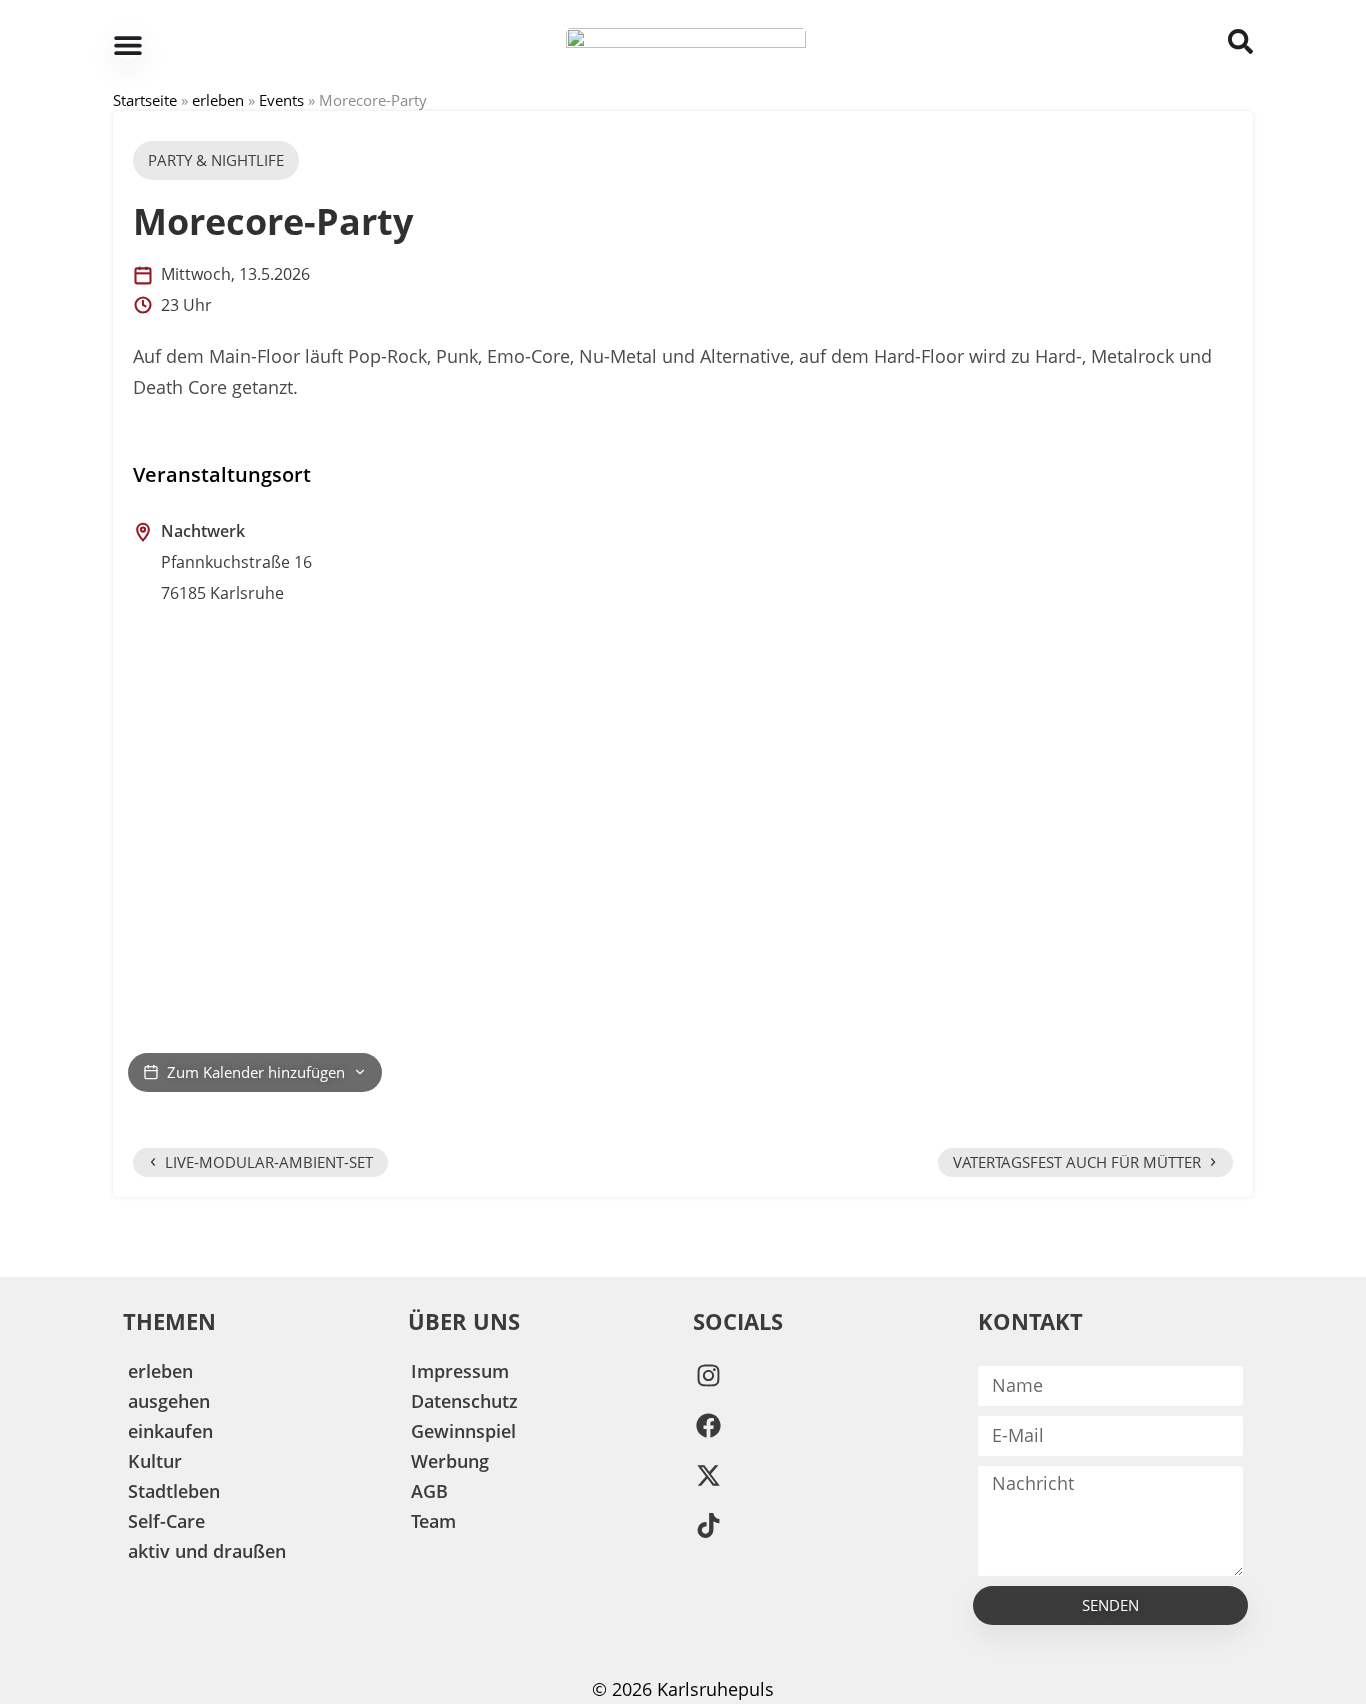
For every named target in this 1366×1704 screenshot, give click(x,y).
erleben (218, 100)
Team (433, 1521)
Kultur (155, 1461)
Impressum (460, 1371)
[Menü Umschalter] (128, 45)
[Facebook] (708, 1426)
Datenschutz (464, 1401)
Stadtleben (174, 1491)
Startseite (145, 100)
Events (281, 100)
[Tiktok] (708, 1526)
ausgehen (169, 1401)
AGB (429, 1491)
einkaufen (170, 1431)
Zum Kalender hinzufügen (256, 1072)
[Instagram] (708, 1376)
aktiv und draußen (207, 1551)
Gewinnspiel (463, 1431)
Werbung (450, 1461)
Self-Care (166, 1521)
